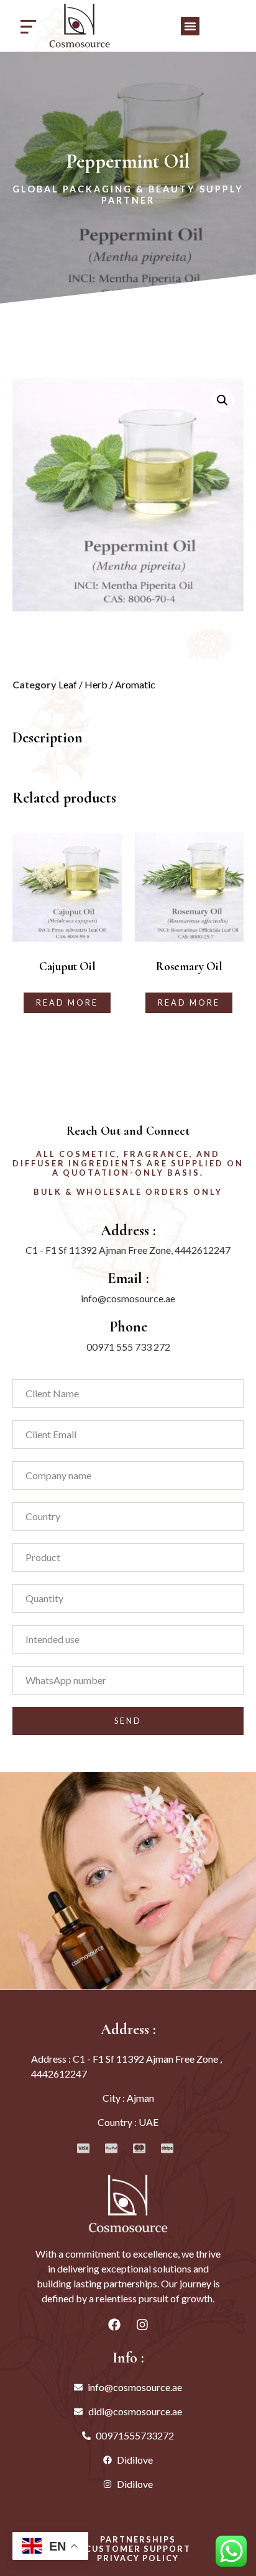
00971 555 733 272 (128, 1347)
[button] (190, 26)
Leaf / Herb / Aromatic (107, 684)
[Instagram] (142, 2325)
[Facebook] (114, 2325)
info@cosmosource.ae (128, 1298)
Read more (67, 1002)
